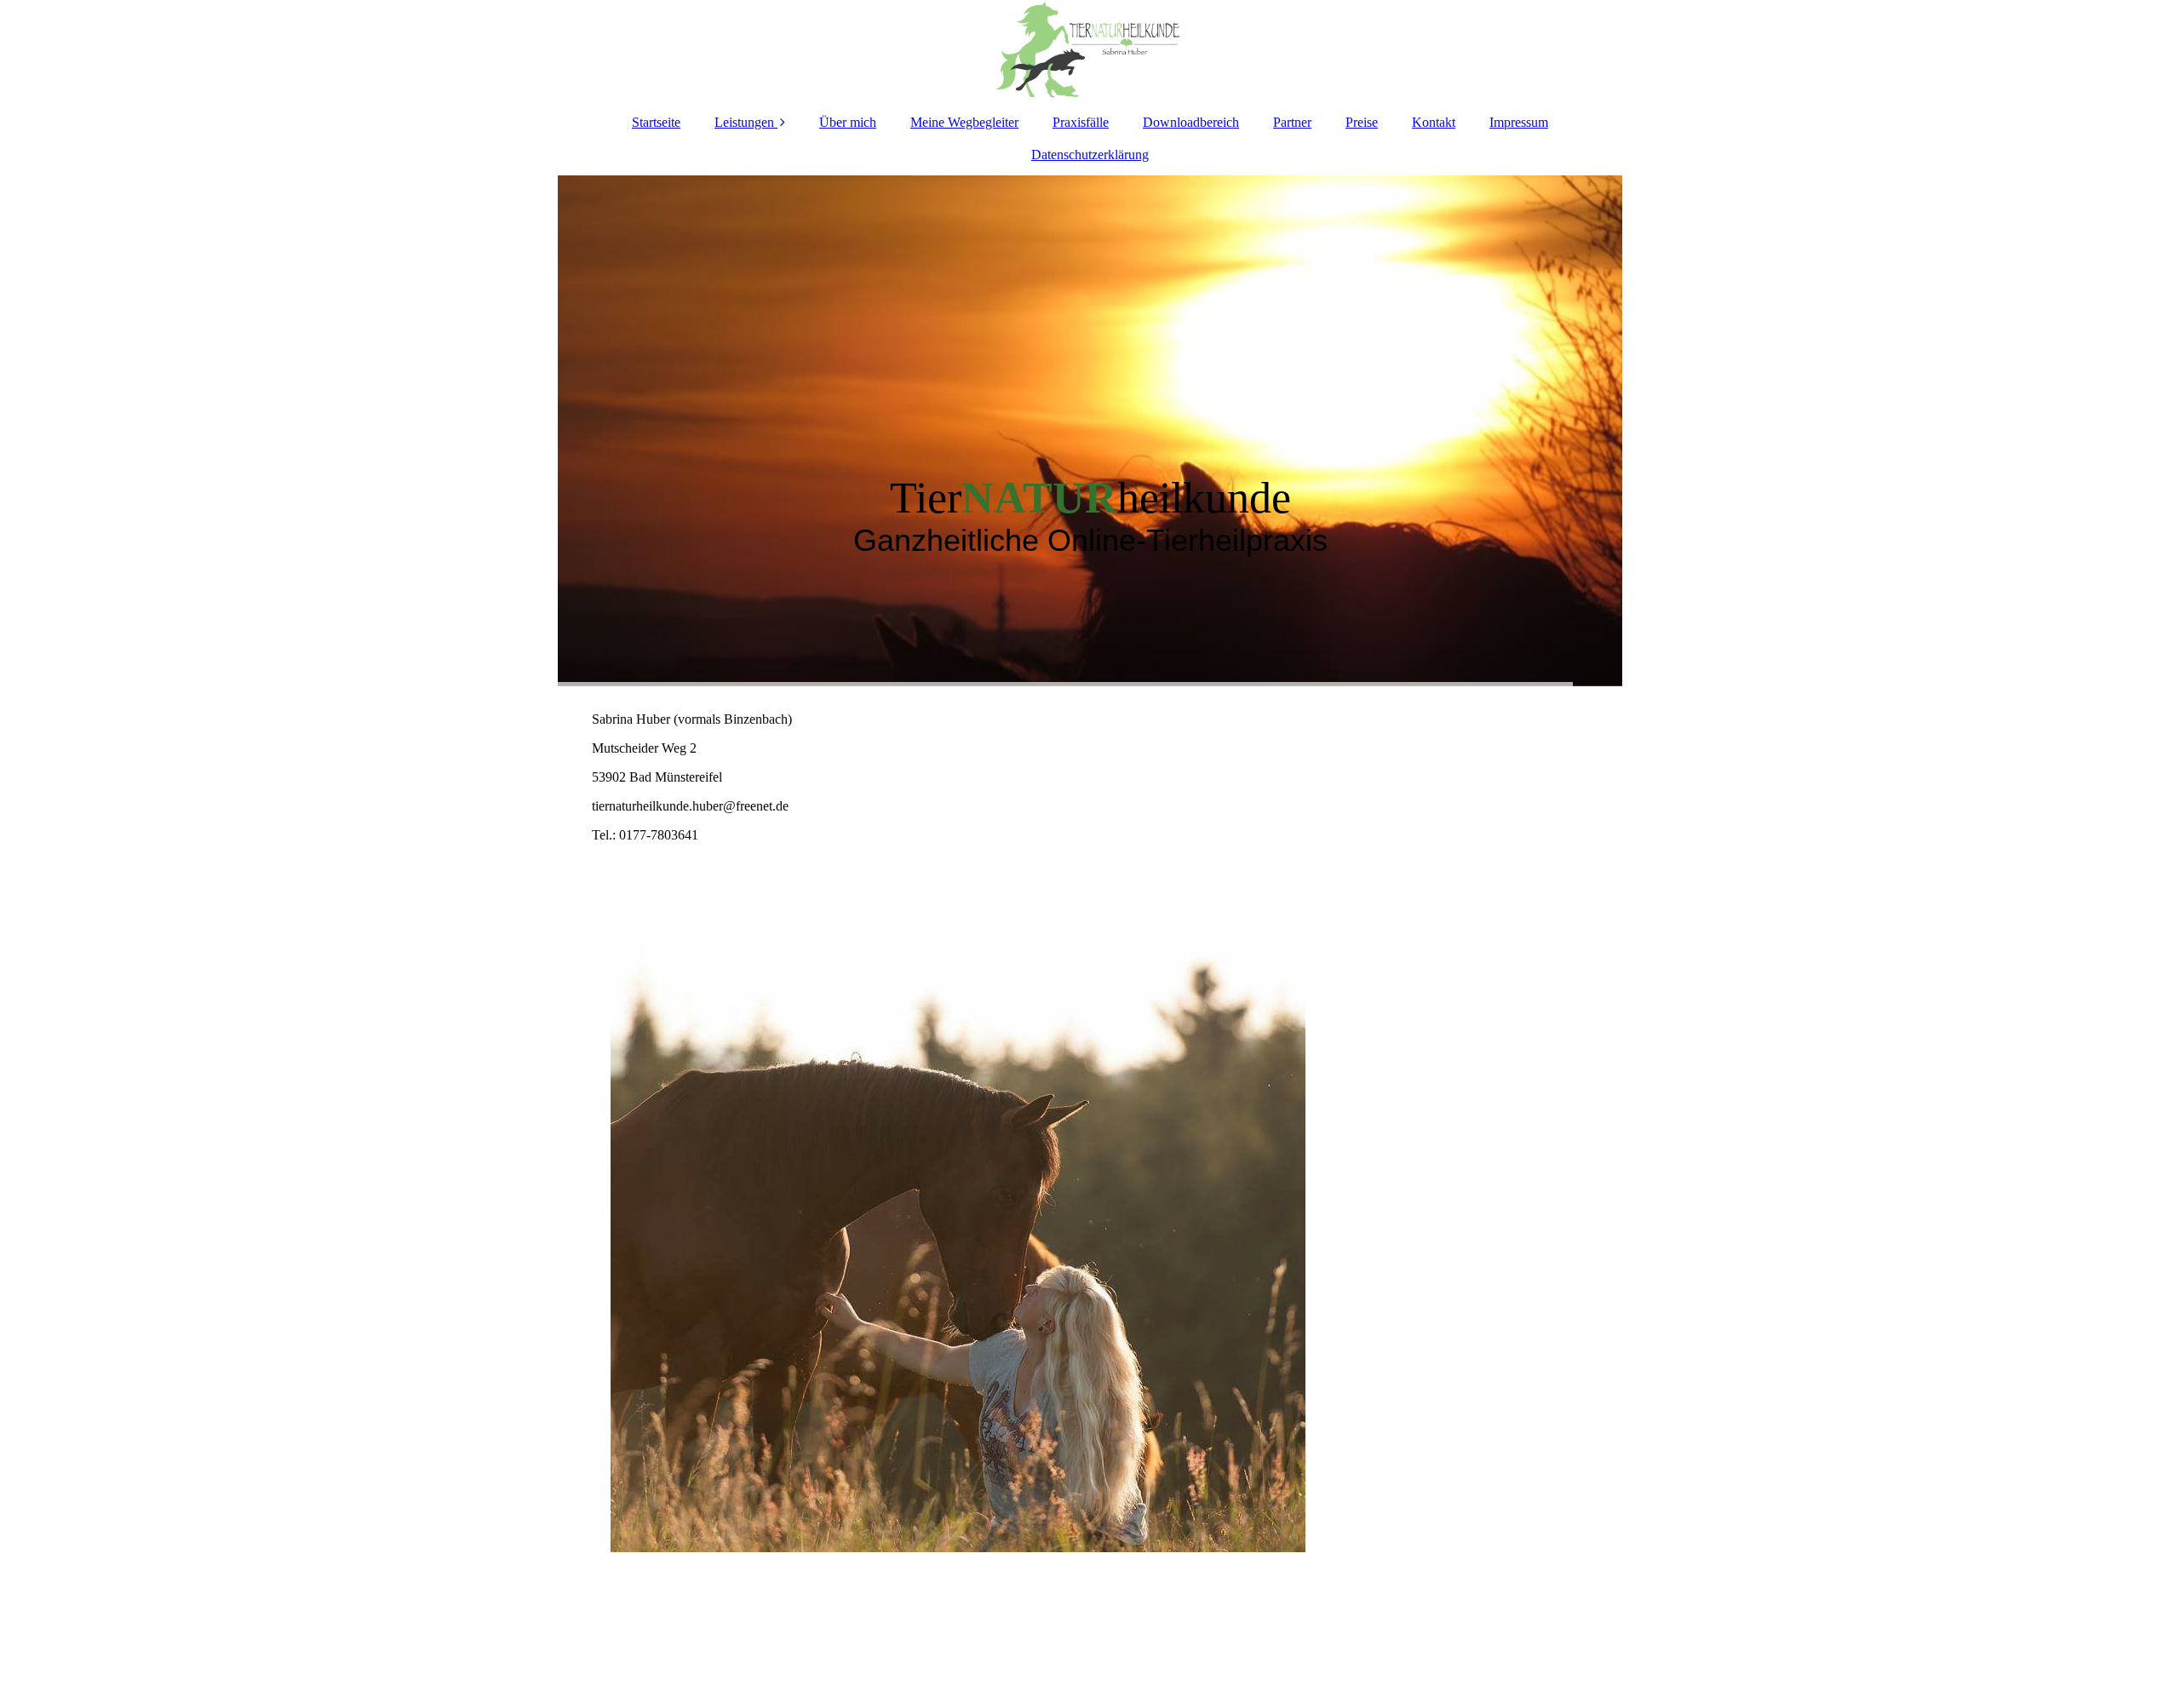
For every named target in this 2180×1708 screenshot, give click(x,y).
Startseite (656, 122)
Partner (1292, 122)
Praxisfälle (1081, 122)
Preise (1362, 122)
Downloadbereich (1191, 122)
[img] (1090, 51)
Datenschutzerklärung (1090, 155)
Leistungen (744, 122)
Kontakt (1434, 122)
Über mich (848, 122)
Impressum (1519, 122)
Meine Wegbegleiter (964, 122)
